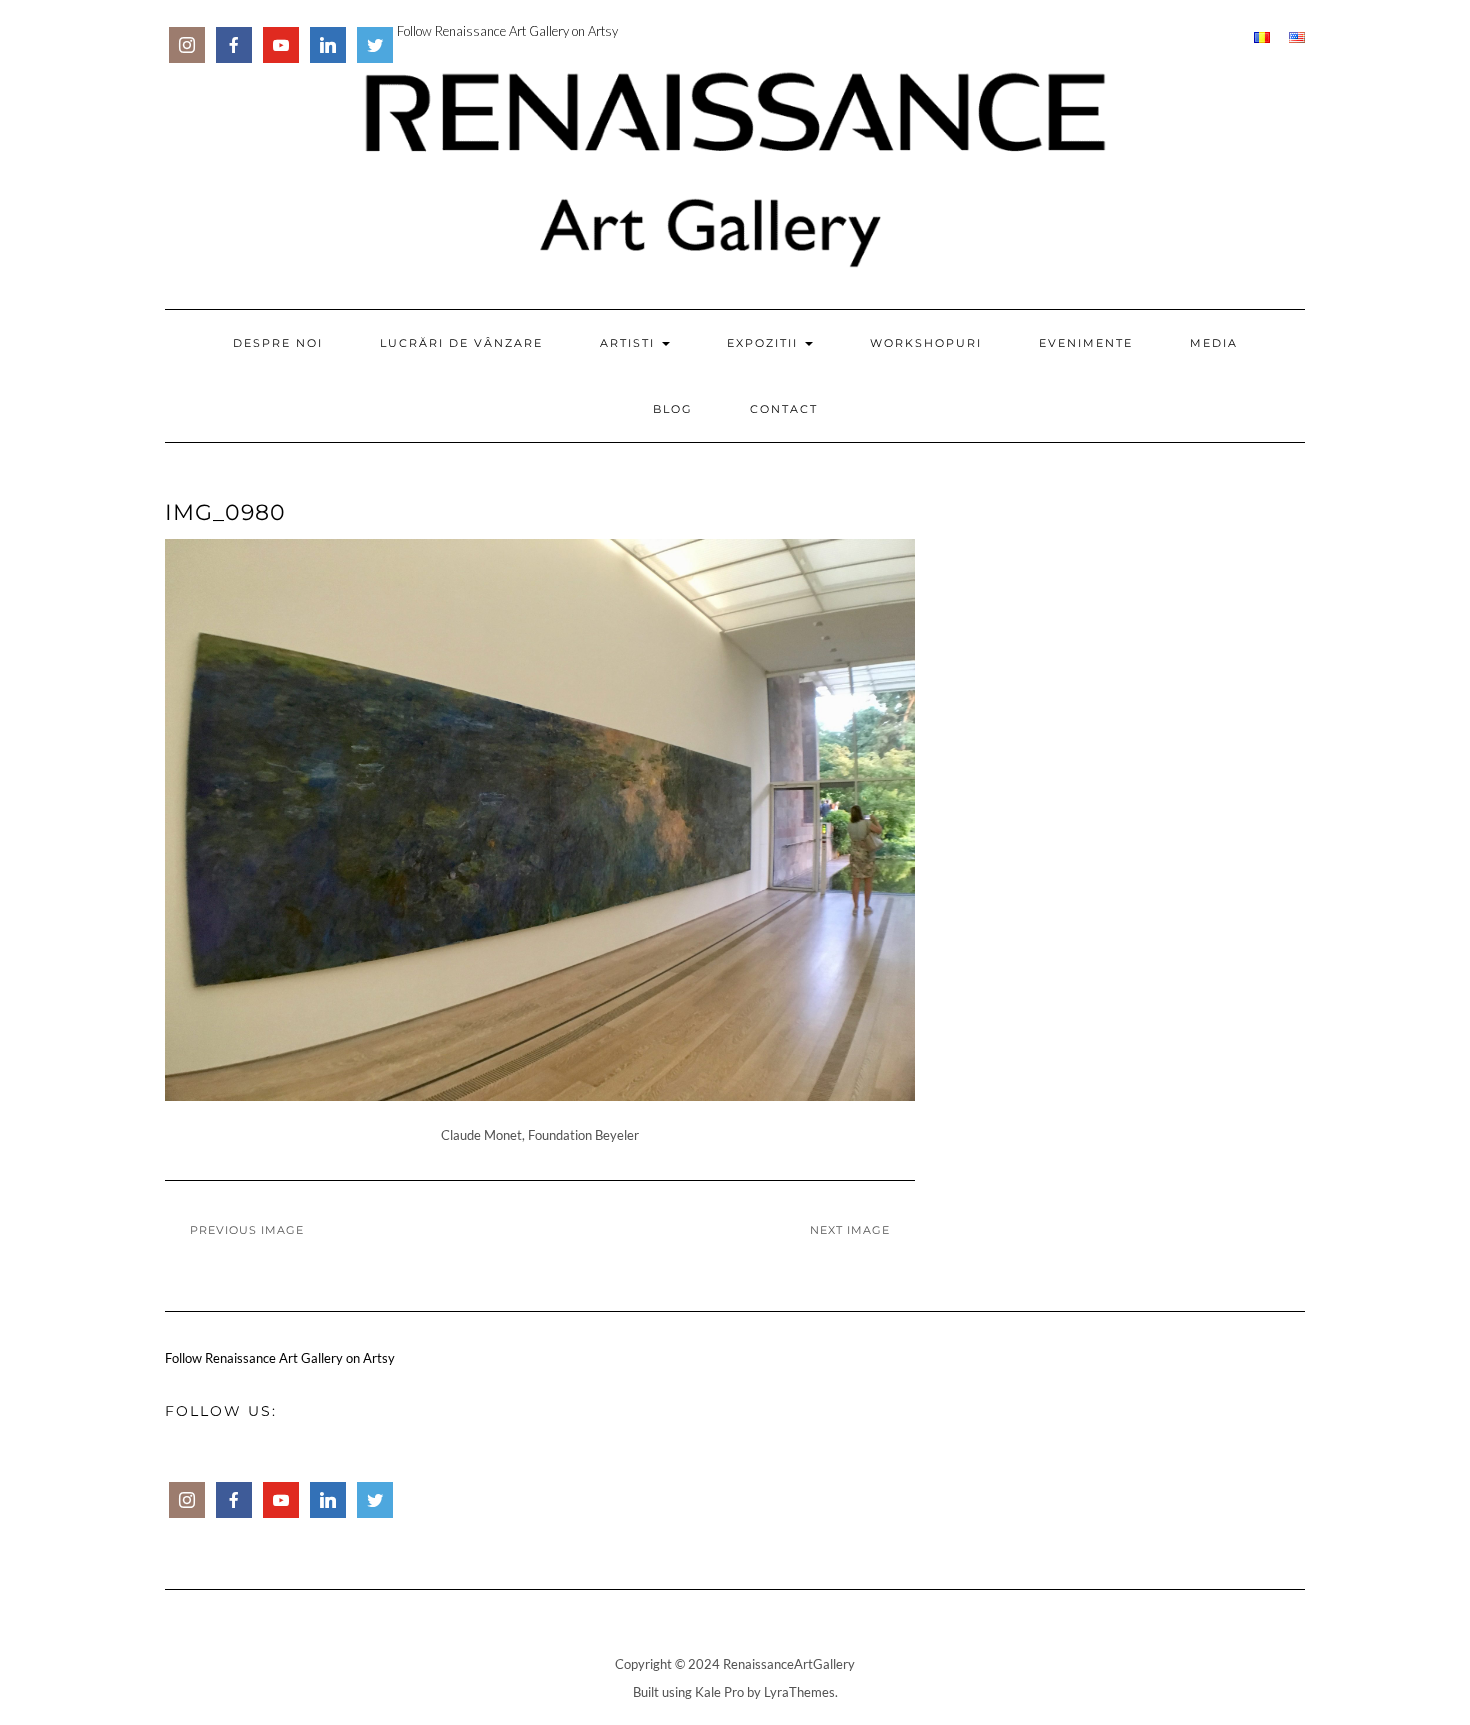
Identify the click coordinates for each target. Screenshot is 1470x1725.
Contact (784, 409)
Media (1214, 343)
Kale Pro (719, 1692)
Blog (673, 409)
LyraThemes (799, 1692)
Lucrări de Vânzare (461, 343)
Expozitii (765, 343)
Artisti (630, 343)
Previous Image (247, 1230)
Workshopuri (926, 343)
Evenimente (1086, 343)
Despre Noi (278, 343)
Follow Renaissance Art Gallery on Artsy (507, 31)
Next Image (850, 1230)
